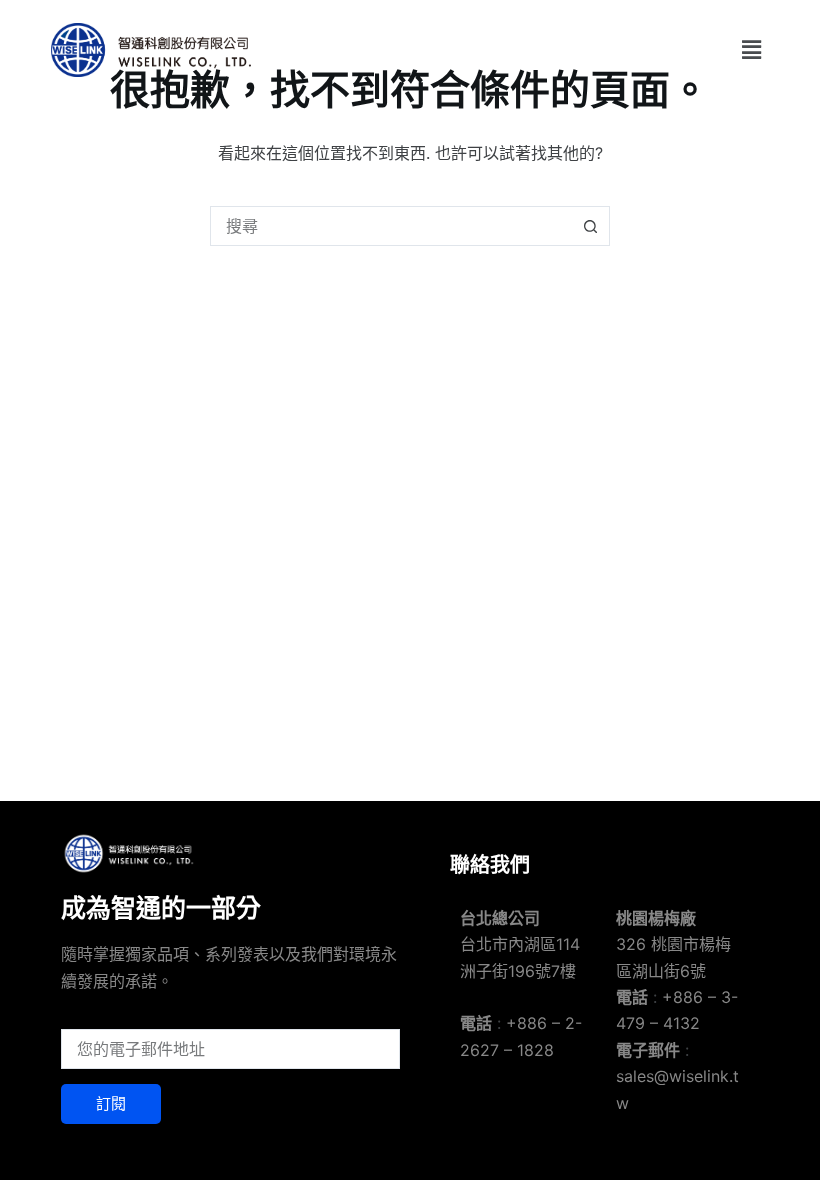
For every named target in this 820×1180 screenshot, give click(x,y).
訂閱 (111, 1103)
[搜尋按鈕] (590, 226)
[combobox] (391, 226)
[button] (752, 49)
